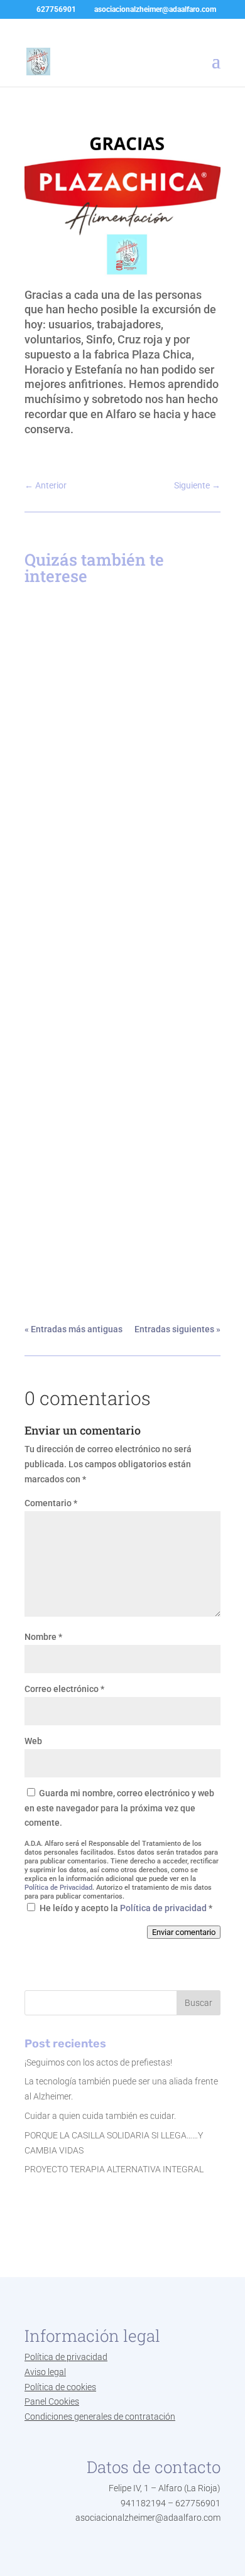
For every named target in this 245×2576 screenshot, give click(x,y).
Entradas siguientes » (177, 1329)
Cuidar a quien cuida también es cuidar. (100, 2116)
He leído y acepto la (126, 1908)
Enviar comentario (184, 1932)
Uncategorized (69, 789)
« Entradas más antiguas (73, 1329)
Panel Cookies (52, 2401)
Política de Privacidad (58, 1888)
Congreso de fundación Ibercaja (111, 1237)
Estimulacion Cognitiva (103, 776)
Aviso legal (45, 2372)
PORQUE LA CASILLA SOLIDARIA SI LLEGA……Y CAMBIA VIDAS (122, 760)
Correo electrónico (64, 1689)
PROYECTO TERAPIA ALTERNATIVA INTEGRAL (100, 1001)
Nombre (43, 1637)
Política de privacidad (164, 1908)
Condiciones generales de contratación (100, 2417)
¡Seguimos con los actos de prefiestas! (98, 2062)
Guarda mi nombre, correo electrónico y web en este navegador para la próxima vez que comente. (119, 1808)
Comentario (51, 1503)
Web (33, 1741)
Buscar (199, 2003)
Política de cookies (60, 2387)
